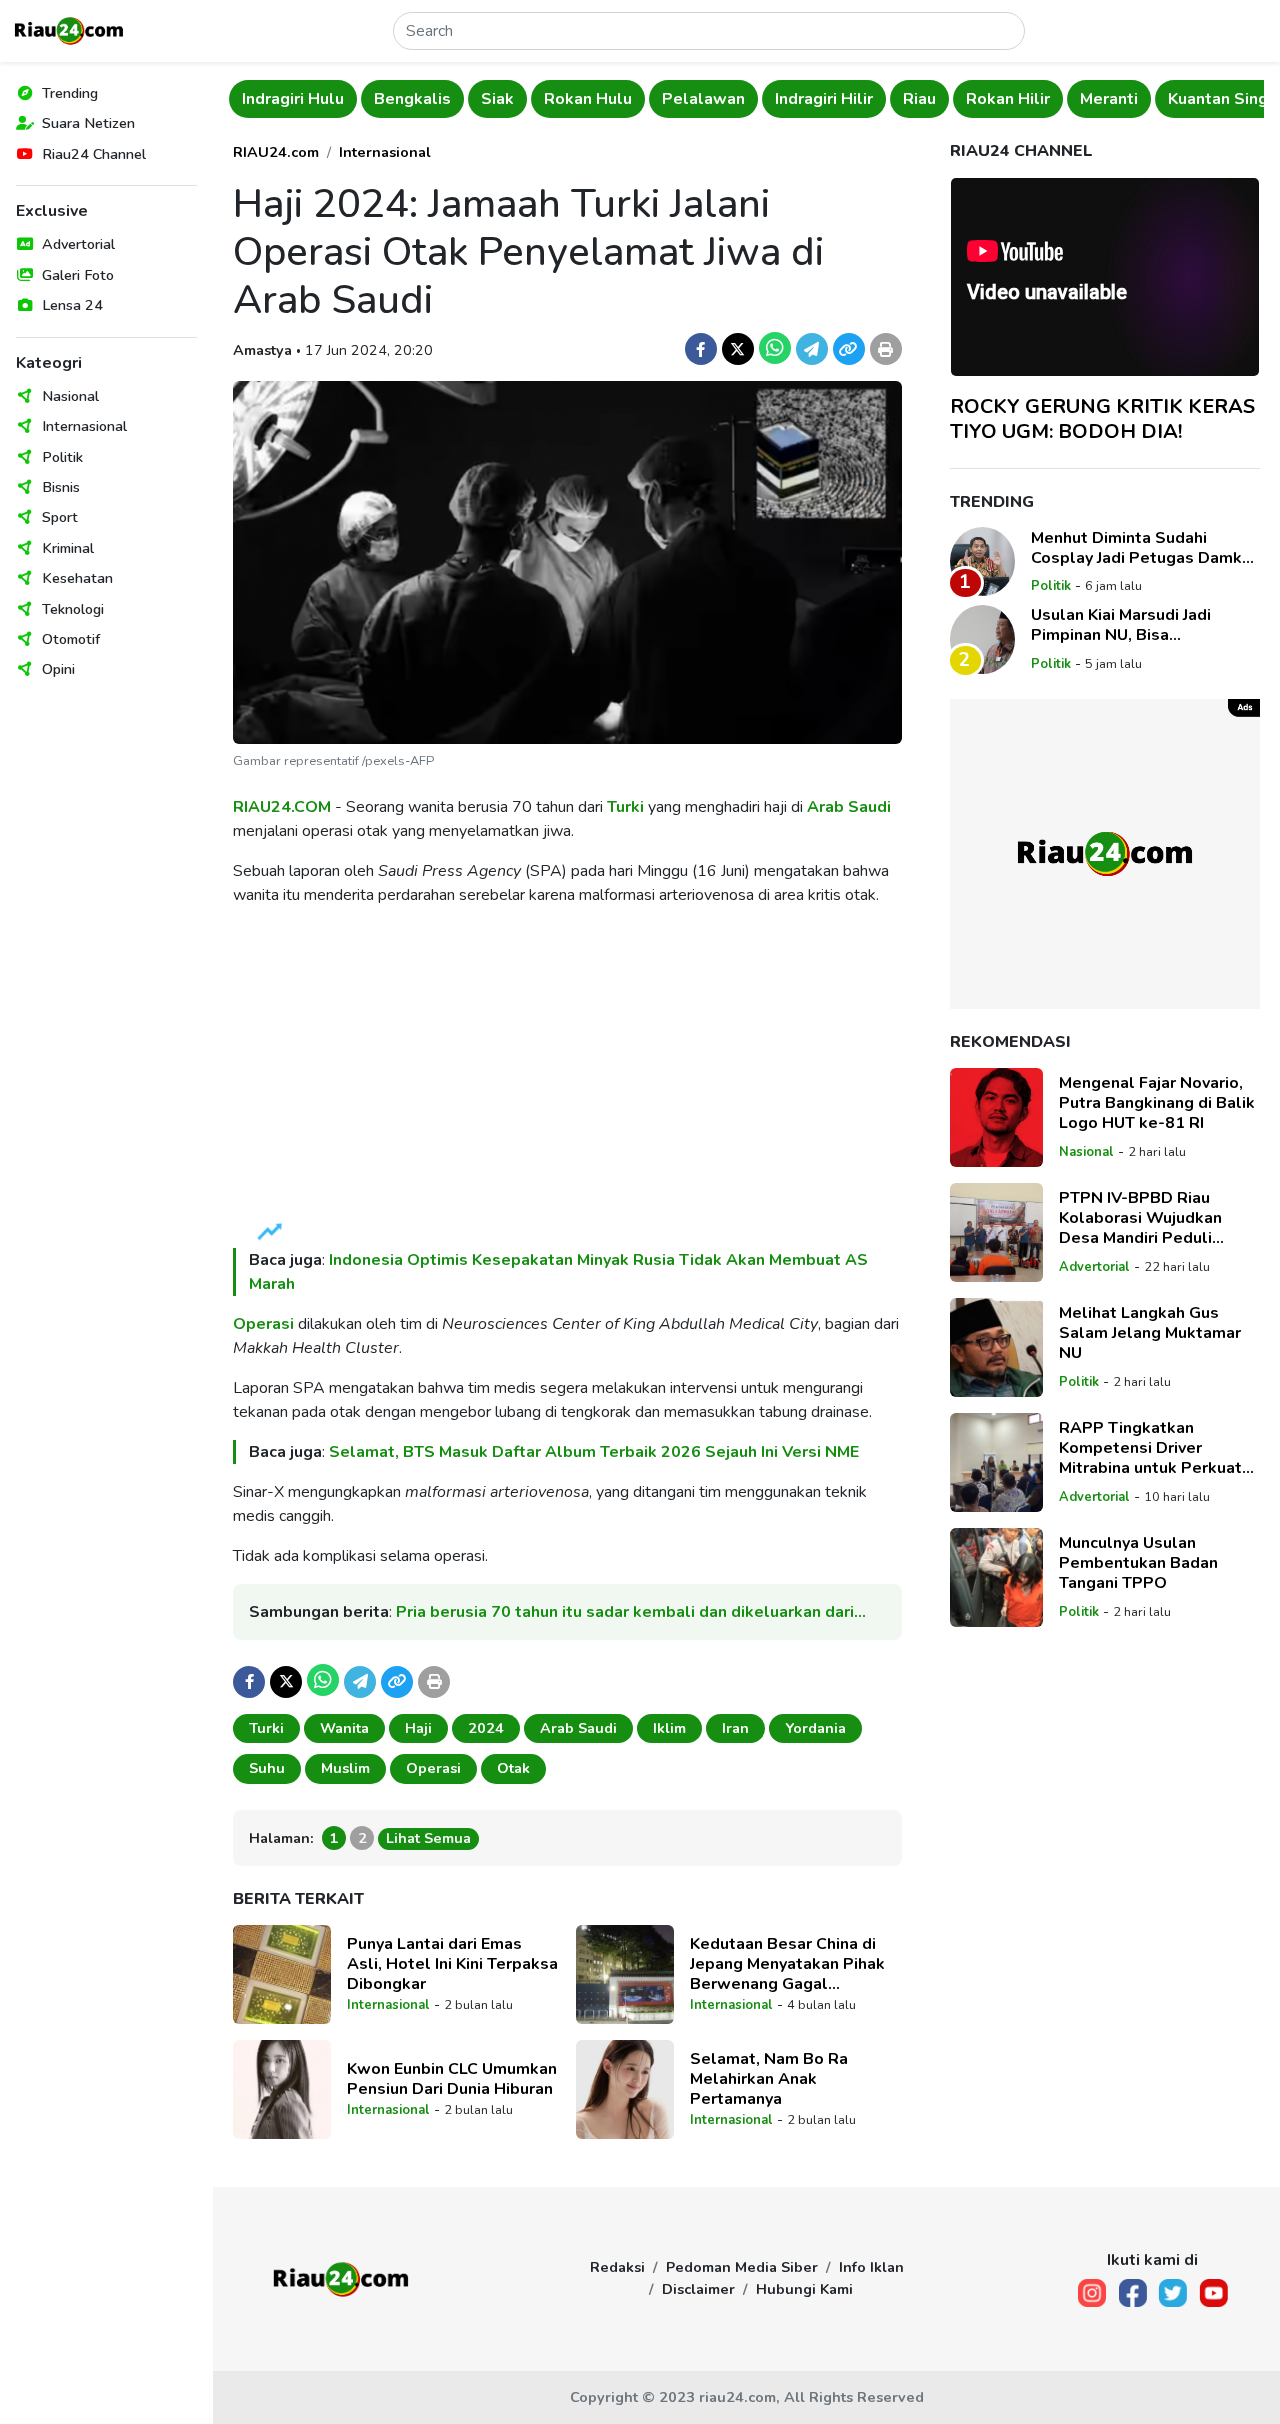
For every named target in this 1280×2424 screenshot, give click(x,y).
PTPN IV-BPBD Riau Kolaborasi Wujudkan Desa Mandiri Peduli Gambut (1140, 1218)
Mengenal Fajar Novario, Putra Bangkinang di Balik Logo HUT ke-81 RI (1157, 1103)
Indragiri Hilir (824, 99)
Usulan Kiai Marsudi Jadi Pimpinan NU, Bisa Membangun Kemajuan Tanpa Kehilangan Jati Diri (1141, 625)
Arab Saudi (849, 807)
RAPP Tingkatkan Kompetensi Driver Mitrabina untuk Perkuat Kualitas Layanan (1150, 1448)
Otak (513, 1768)
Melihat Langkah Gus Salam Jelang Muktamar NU (1150, 1333)
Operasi (263, 1324)
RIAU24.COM (282, 807)
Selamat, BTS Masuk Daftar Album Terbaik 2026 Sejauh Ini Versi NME (594, 1452)
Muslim (345, 1768)
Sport (60, 517)
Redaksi (617, 2267)
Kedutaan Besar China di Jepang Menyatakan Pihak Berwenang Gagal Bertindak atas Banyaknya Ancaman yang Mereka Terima (789, 1964)
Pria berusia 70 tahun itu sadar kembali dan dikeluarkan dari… (631, 1612)
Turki (625, 807)
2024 (486, 1728)
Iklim (669, 1728)
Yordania (815, 1728)
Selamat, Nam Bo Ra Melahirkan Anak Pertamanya (769, 2079)
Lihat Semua (428, 1838)
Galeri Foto (78, 275)
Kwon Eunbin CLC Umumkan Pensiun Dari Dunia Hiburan (452, 2079)
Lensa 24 (72, 305)
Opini (58, 669)
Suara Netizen (88, 123)
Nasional (70, 396)
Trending (70, 93)
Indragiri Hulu (293, 99)
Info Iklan (871, 2267)
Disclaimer (698, 2289)
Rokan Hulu (588, 99)
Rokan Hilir (1008, 99)
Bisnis (61, 487)
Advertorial (78, 244)
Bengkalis (412, 99)
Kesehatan (77, 578)
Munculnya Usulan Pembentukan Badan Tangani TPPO (1138, 1563)
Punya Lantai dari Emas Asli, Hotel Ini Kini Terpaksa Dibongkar (452, 1964)
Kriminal (68, 548)
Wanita (344, 1728)
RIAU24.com (276, 152)
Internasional (84, 426)
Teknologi (73, 609)
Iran (735, 1728)
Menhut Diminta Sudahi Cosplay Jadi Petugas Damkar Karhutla (1144, 547)
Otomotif (71, 639)
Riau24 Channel (94, 154)
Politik (62, 457)
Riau (919, 99)
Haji (418, 1728)
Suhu (267, 1768)
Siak (497, 99)
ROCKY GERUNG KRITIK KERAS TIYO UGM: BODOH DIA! (1102, 418)
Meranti (1109, 99)
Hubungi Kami (804, 2289)
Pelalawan (703, 99)
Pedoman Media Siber (742, 2267)
